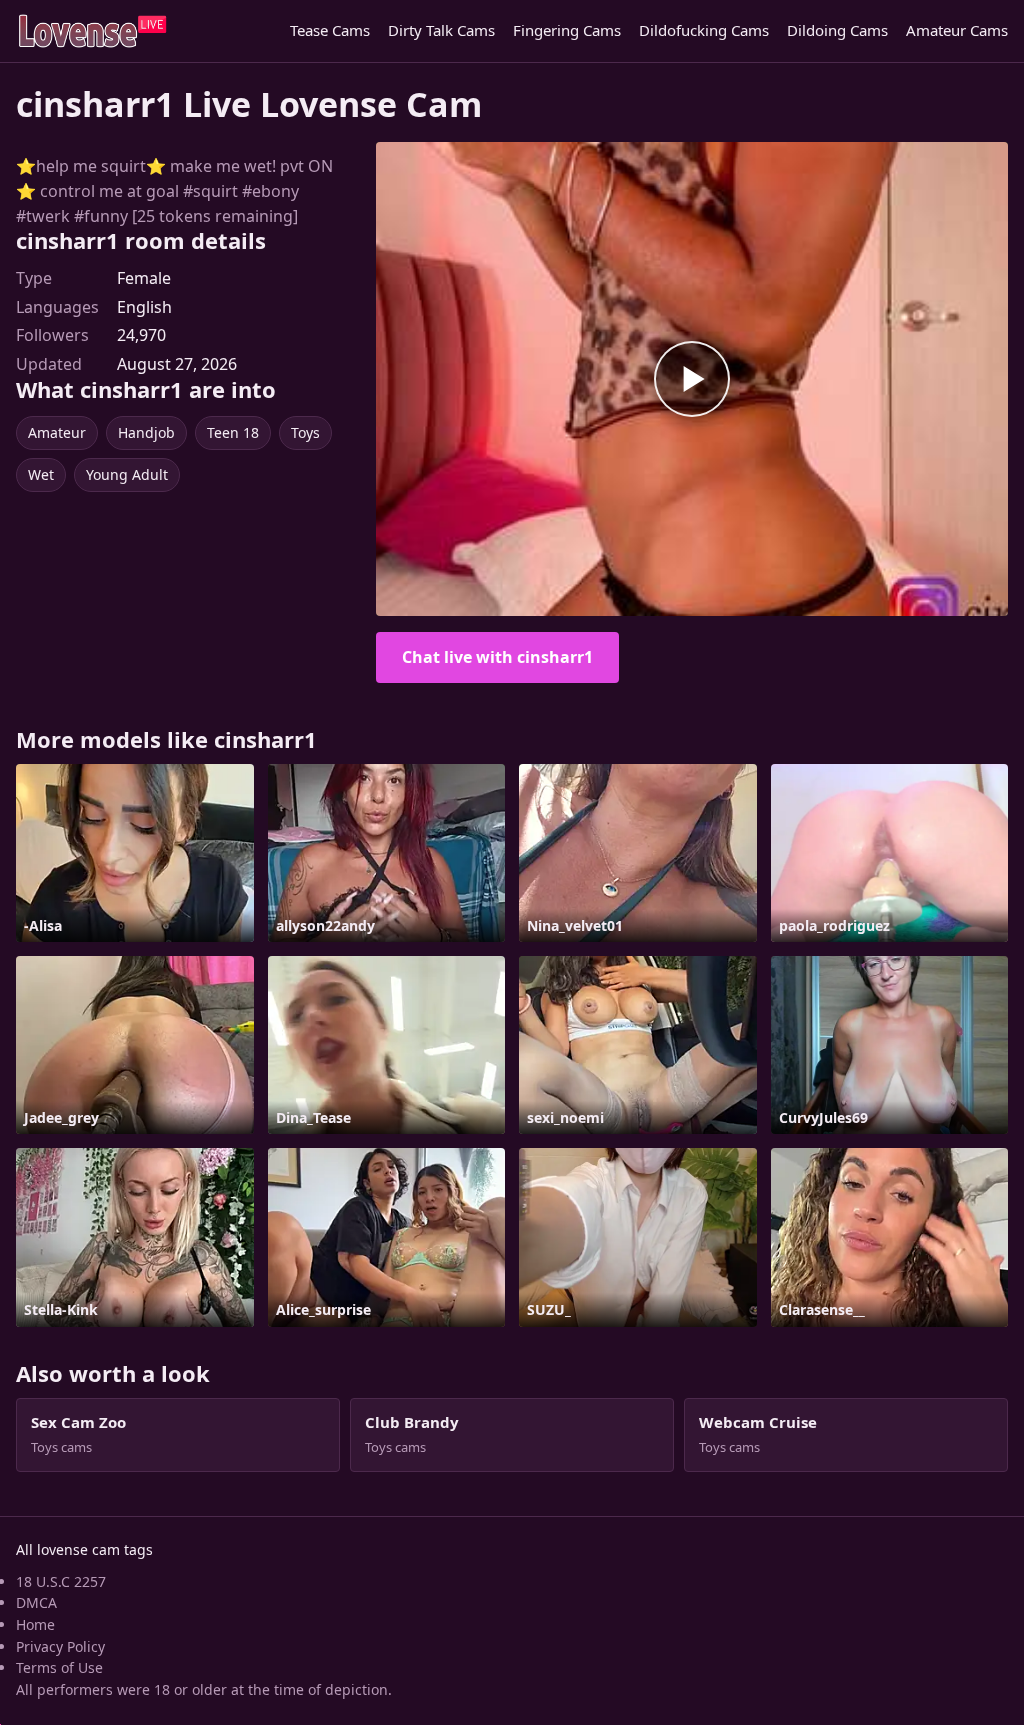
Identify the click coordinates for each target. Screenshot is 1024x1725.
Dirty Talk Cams (441, 30)
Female (144, 278)
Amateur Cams (957, 30)
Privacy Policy (60, 1646)
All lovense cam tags (84, 1549)
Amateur (57, 432)
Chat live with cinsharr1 (497, 657)
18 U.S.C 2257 (61, 1581)
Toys (305, 432)
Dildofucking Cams (704, 30)
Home (35, 1624)
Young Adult (127, 474)
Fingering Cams (567, 30)
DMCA (36, 1602)
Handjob (146, 432)
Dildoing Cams (837, 30)
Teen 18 (233, 432)
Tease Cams (330, 30)
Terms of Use (59, 1667)
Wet (41, 474)
